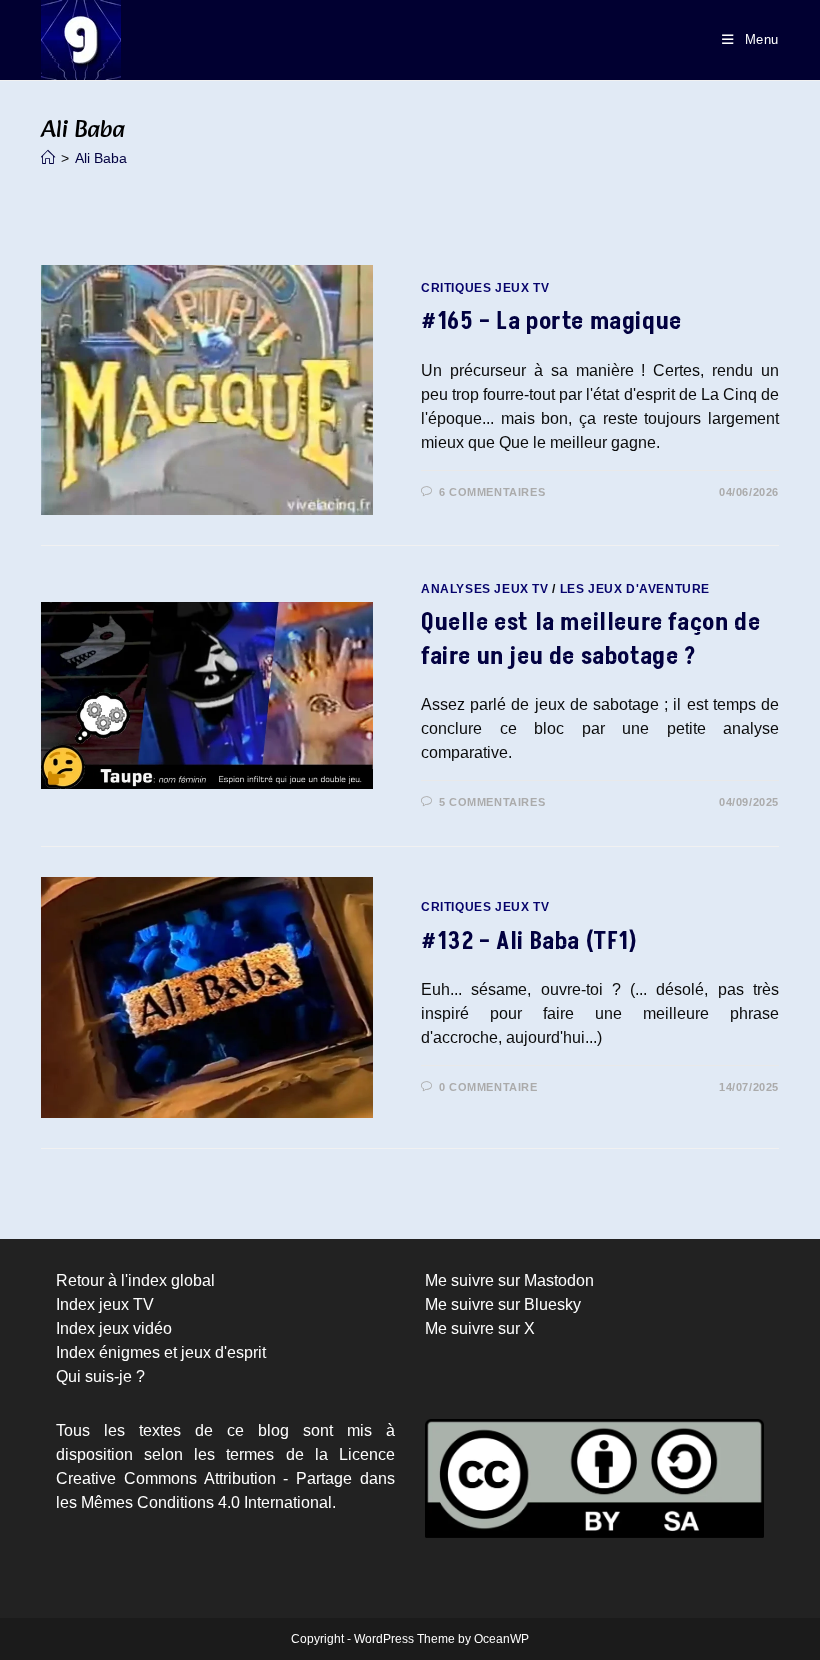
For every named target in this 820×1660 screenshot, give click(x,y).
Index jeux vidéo (114, 1328)
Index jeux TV (105, 1304)
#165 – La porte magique (551, 321)
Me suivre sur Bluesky (503, 1304)
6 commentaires (492, 492)
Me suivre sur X (480, 1328)
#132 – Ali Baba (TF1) (529, 941)
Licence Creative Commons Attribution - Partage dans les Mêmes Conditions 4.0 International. (225, 1478)
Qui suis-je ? (100, 1376)
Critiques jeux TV (485, 288)
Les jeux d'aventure (635, 589)
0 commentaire (488, 1087)
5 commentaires (492, 802)
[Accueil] (48, 158)
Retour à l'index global (135, 1280)
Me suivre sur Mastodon (509, 1280)
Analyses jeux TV (485, 589)
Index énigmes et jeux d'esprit (161, 1352)
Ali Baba (101, 158)
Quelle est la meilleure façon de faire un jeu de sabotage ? (590, 639)
